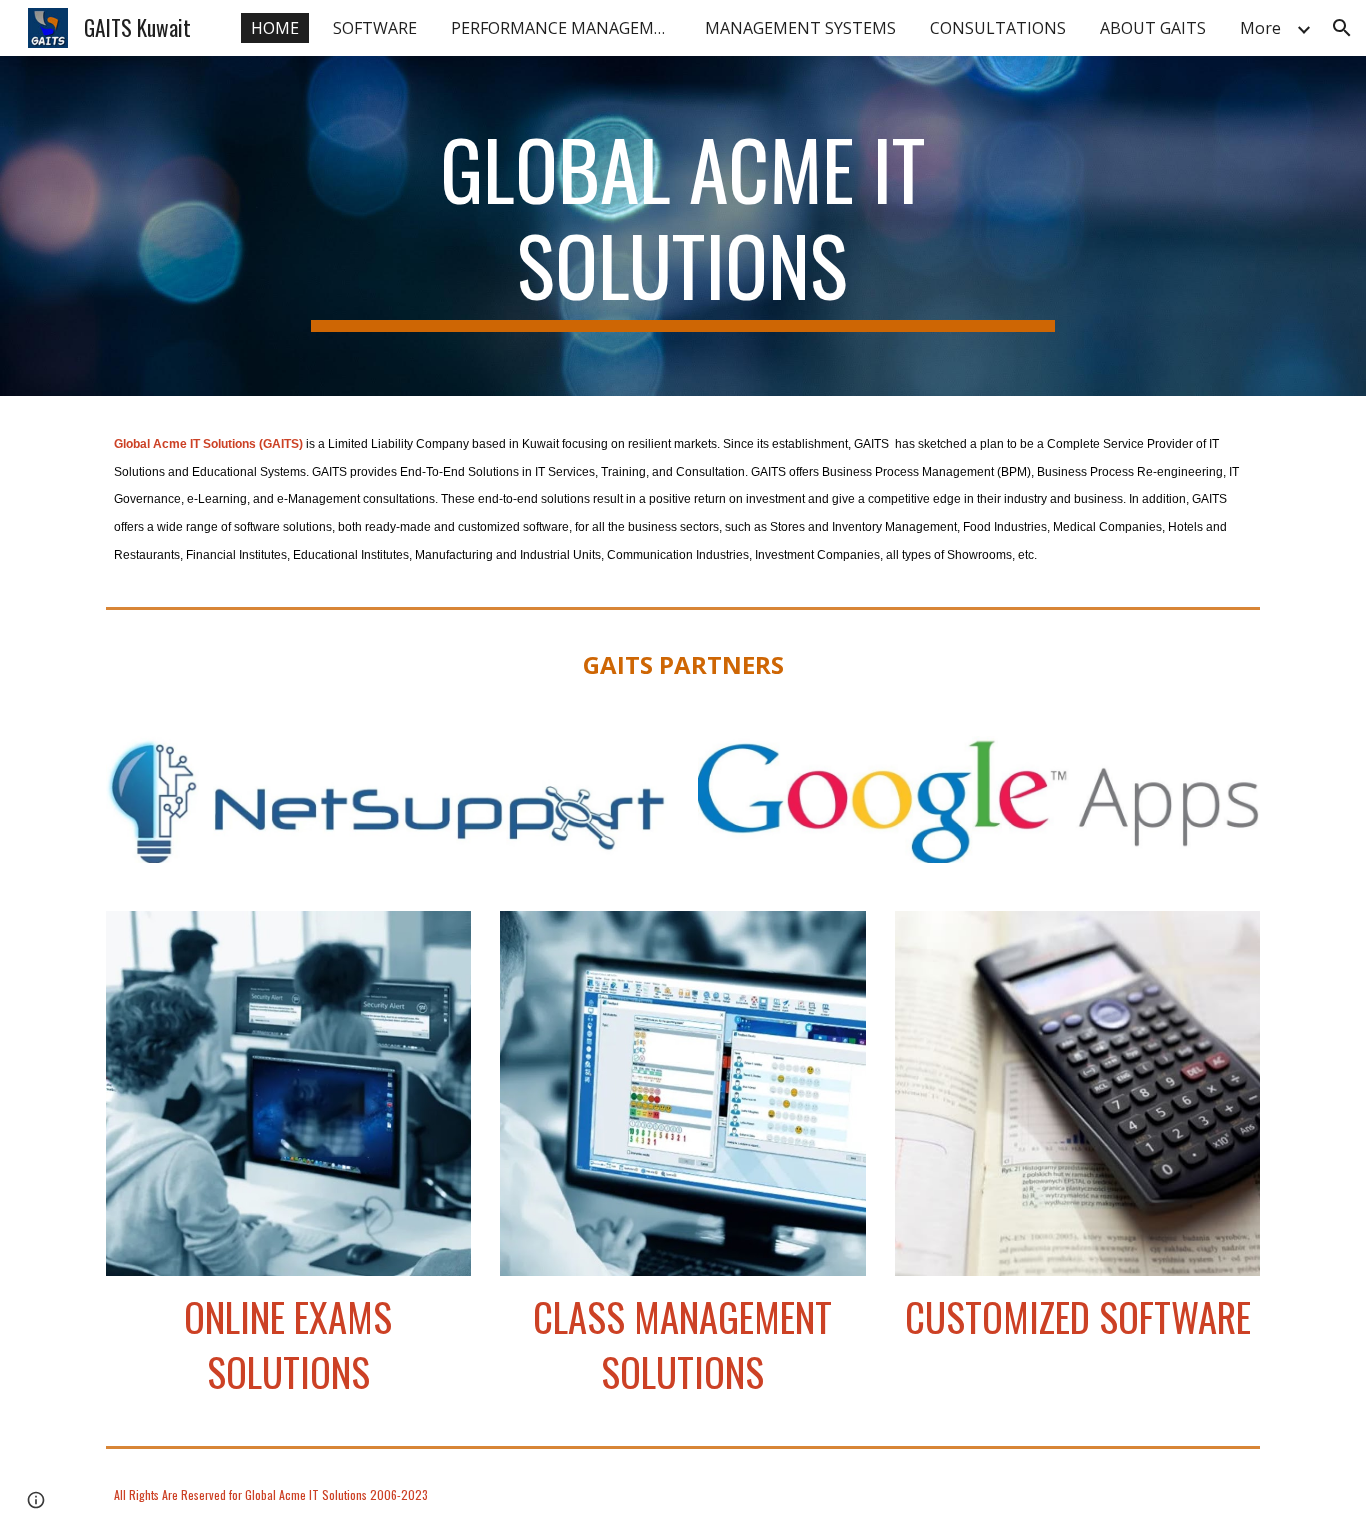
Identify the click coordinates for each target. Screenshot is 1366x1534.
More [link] (1260, 28)
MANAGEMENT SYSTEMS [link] (800, 28)
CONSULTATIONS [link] (998, 28)
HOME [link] (275, 28)
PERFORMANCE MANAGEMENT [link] (566, 28)
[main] (683, 226)
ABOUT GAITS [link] (1153, 28)
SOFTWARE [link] (375, 28)
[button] (1342, 28)
